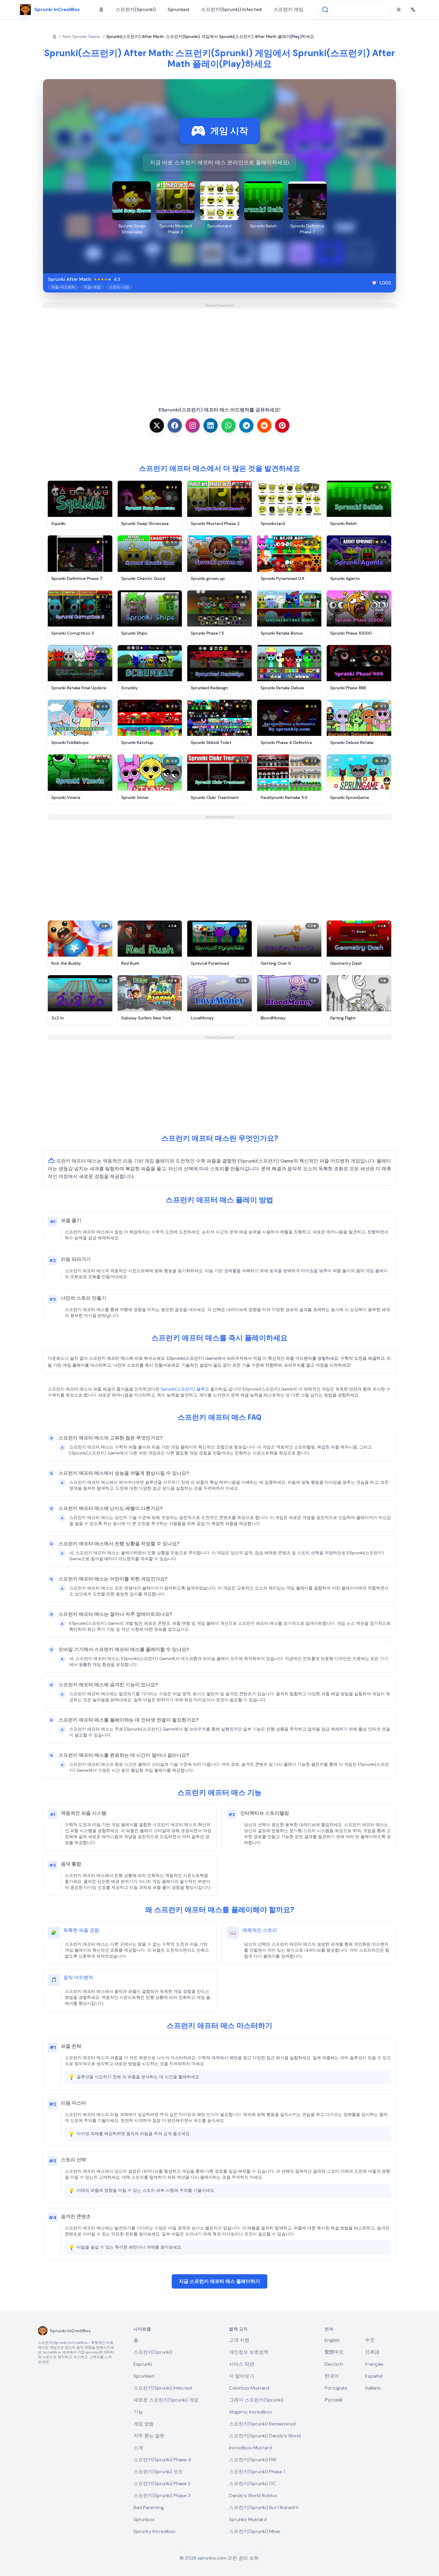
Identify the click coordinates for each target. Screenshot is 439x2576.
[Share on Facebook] (175, 425)
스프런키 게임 (288, 9)
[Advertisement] (219, 350)
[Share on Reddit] (264, 425)
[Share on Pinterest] (282, 425)
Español (374, 2376)
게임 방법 (144, 2424)
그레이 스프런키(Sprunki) (256, 2400)
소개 (138, 2448)
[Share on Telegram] (246, 425)
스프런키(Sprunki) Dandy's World (265, 2436)
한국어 (332, 2376)
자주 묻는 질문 (149, 2436)
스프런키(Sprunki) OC (252, 2484)
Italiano (373, 2388)
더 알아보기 (242, 2376)
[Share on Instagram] (193, 425)
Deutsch (334, 2364)
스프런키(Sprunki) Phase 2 (162, 2484)
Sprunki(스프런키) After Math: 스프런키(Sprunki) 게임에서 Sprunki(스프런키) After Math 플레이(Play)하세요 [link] (210, 36)
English (332, 2340)
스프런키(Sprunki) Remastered (262, 2424)
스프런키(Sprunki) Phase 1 (257, 2472)
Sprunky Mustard (248, 2519)
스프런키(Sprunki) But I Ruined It (264, 2507)
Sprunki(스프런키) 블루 (183, 1389)
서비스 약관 (242, 2364)
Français (374, 2364)
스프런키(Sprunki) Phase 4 (162, 2460)
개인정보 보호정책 (249, 2352)
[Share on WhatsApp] (228, 425)
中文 (370, 2340)
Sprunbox (144, 2519)
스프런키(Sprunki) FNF (253, 2460)
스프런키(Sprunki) (136, 9)
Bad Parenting (149, 2507)
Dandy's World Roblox (253, 2495)
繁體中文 (334, 2352)
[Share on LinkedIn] (211, 425)
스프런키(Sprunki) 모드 (158, 2472)
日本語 (372, 2352)
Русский (334, 2400)
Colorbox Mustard (249, 2388)
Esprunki (143, 2364)
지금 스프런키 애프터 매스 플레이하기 (219, 2281)
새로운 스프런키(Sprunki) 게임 (166, 2400)
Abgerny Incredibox (251, 2412)
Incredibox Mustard (250, 2448)
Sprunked (178, 9)
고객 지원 (239, 2340)
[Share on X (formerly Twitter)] (157, 425)
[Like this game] (374, 283)
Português (336, 2388)
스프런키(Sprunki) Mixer (255, 2531)
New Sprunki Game (81, 36)
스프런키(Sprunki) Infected (231, 9)
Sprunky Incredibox (155, 2531)
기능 (138, 2412)
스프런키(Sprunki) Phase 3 (162, 2495)
